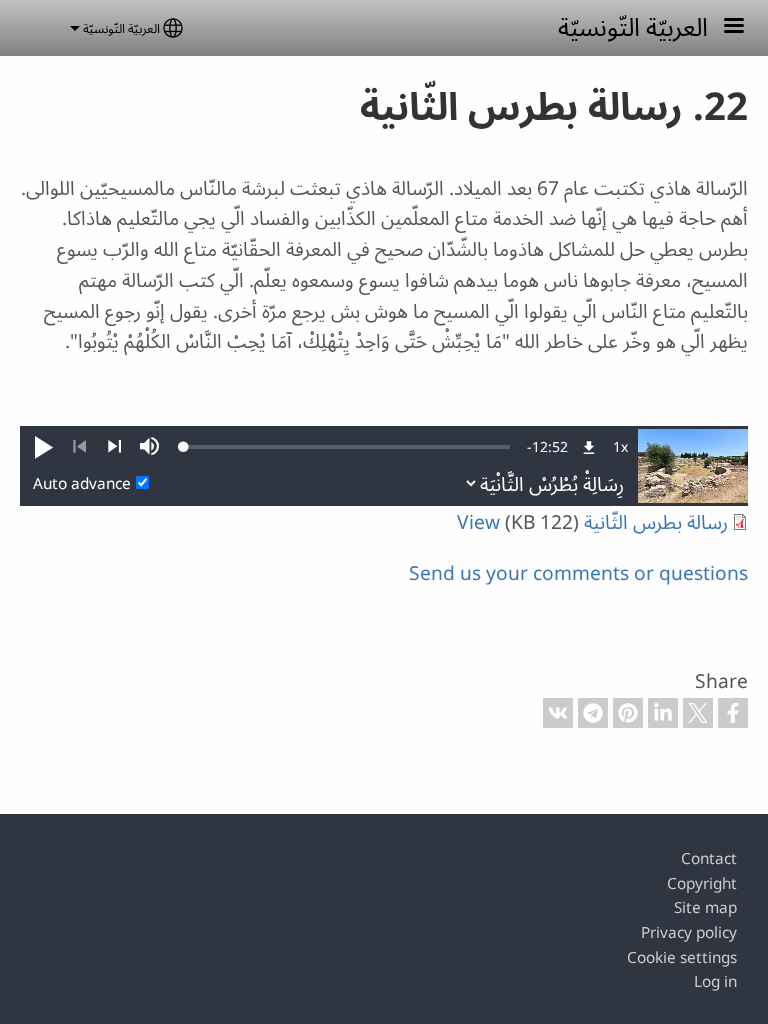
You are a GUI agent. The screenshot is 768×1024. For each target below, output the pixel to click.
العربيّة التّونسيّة (633, 26)
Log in (715, 981)
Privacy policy (689, 932)
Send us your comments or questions (578, 572)
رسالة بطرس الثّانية (653, 521)
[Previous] (79, 447)
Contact (709, 858)
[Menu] (722, 27)
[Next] (114, 447)
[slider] (347, 447)
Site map (705, 907)
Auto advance (82, 483)
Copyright (702, 883)
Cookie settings (682, 957)
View (478, 521)
